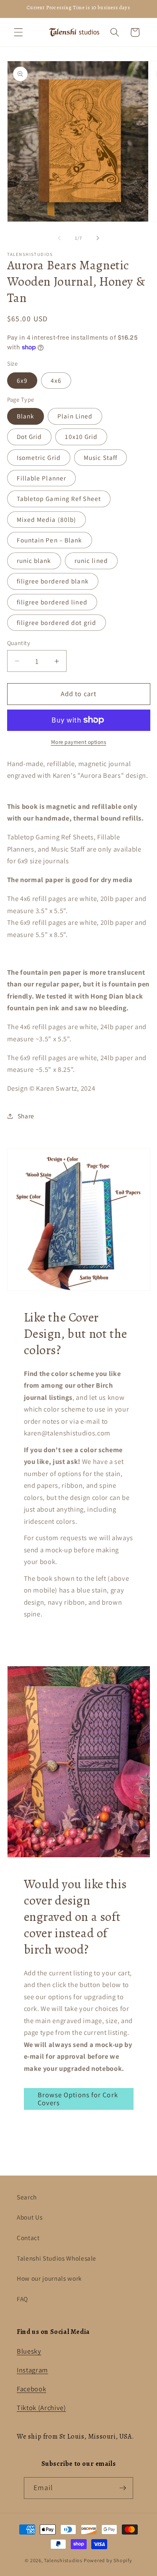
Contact (28, 2238)
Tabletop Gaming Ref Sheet (59, 498)
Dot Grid (30, 436)
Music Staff (100, 457)
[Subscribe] (123, 2488)
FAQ (22, 2299)
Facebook (31, 2389)
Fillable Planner (42, 478)
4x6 (56, 380)
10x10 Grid (81, 436)
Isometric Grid (39, 457)
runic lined (91, 560)
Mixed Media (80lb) (47, 519)
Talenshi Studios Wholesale (57, 2258)
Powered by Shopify (108, 2560)
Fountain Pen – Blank (50, 540)
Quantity (19, 643)
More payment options (79, 742)
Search (27, 2197)
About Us (30, 2217)
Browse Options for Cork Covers (78, 2099)
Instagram (32, 2370)
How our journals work (49, 2278)
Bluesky (29, 2351)
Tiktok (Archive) (41, 2408)
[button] (18, 32)
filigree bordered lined (52, 602)
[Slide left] (59, 238)
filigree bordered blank (53, 581)
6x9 (22, 380)
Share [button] (26, 1116)
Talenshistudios (63, 2560)
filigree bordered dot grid (57, 622)
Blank (26, 416)
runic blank (34, 560)
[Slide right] (98, 238)
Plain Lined (75, 416)
